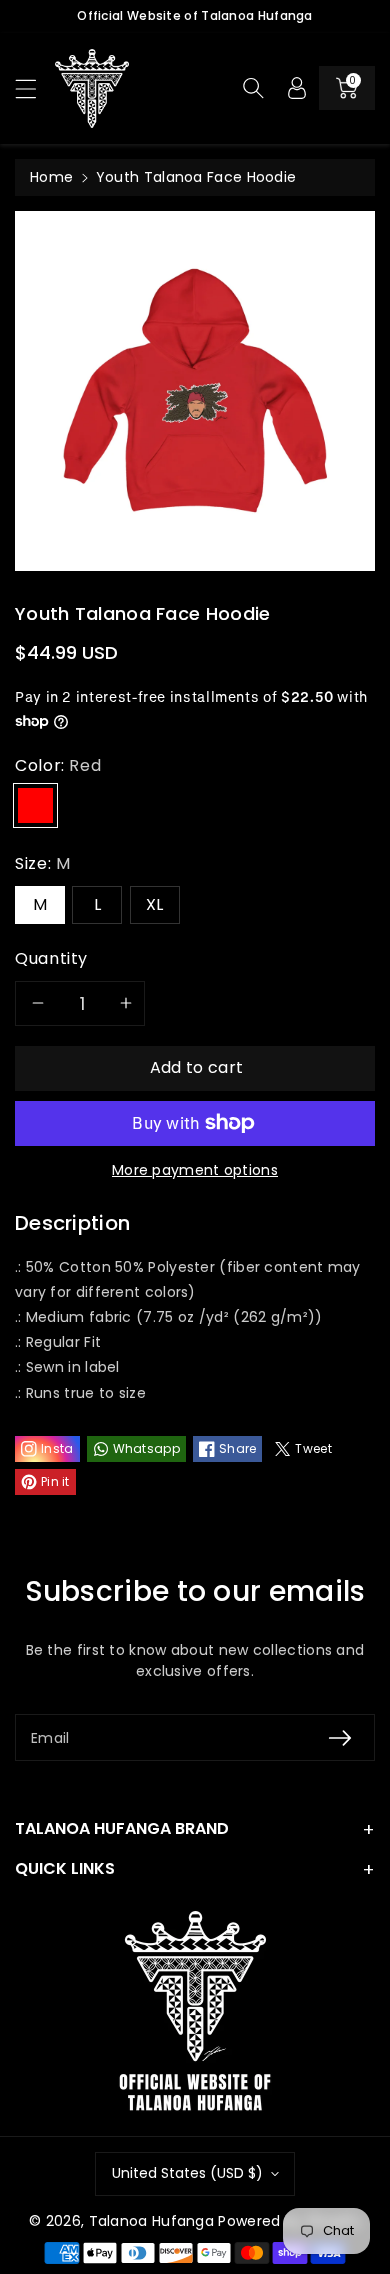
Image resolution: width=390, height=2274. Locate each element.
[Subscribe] (340, 1737)
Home (51, 177)
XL (155, 904)
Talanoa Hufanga (152, 2221)
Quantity (51, 958)
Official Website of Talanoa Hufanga (195, 15)
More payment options (195, 1170)
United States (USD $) (187, 2173)
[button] (35, 88)
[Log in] (297, 88)
